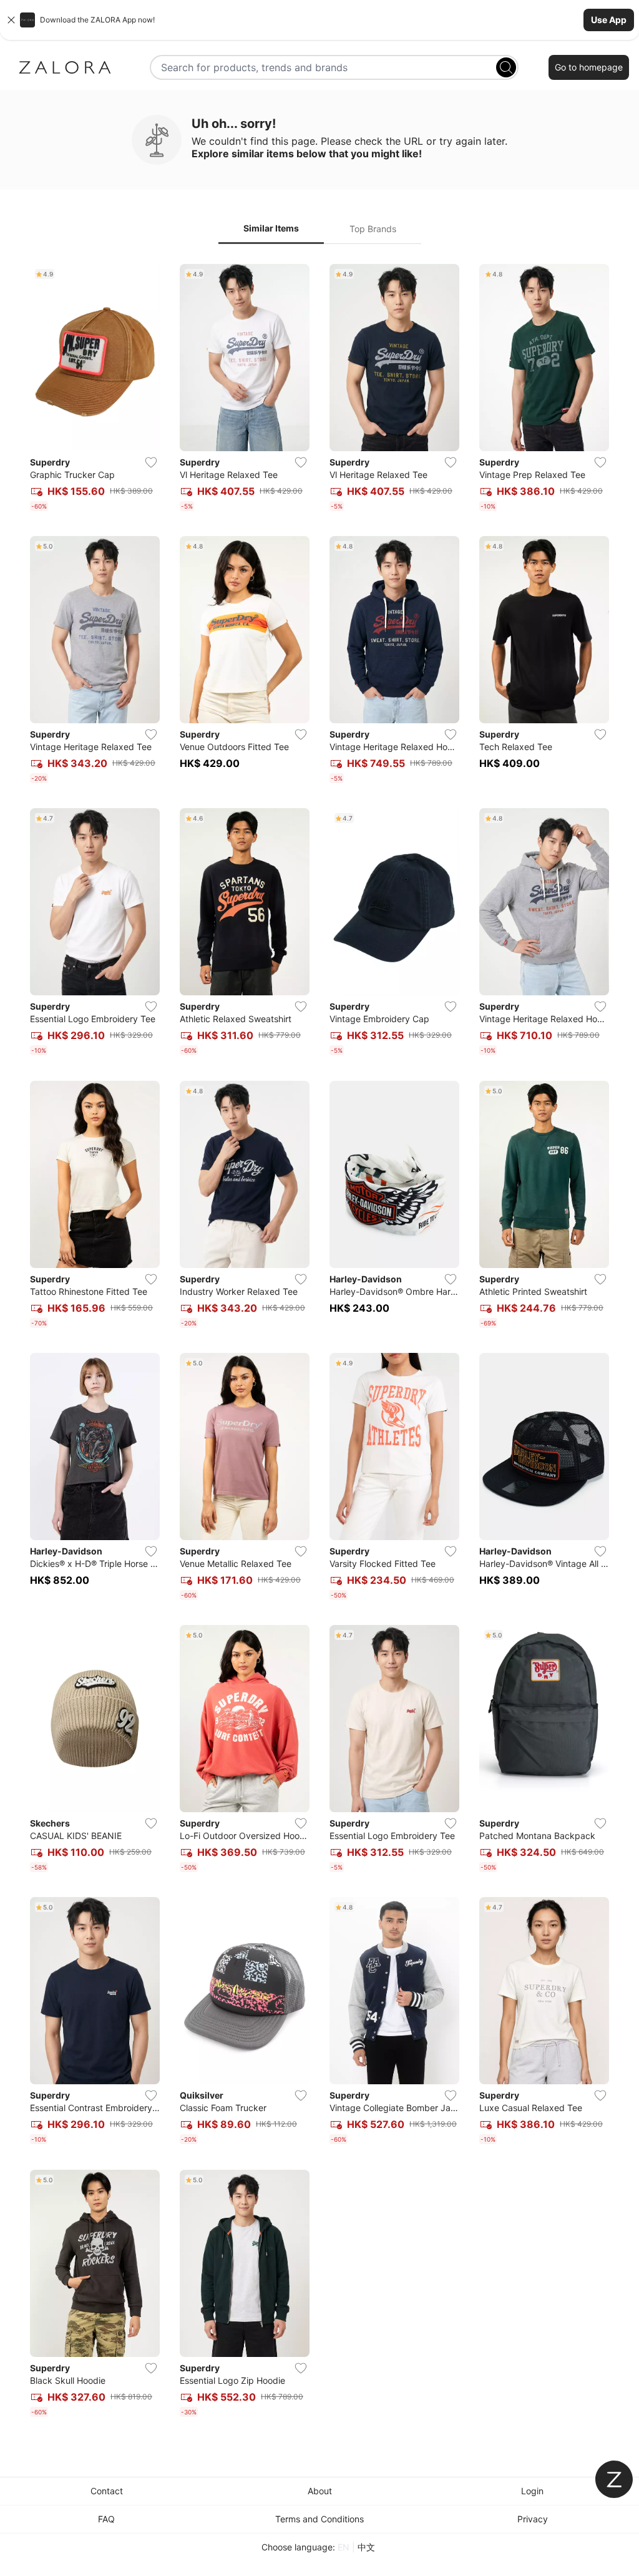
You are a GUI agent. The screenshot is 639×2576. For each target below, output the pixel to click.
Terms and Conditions (319, 2519)
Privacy (533, 2519)
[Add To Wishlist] (151, 462)
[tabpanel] (319, 1343)
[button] (319, 20)
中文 (366, 2547)
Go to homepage (589, 67)
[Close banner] (11, 20)
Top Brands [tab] (373, 229)
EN (344, 2547)
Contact (107, 2491)
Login (532, 2491)
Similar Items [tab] (271, 228)
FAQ (106, 2519)
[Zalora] (65, 67)
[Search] (506, 67)
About (320, 2491)
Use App (609, 20)
